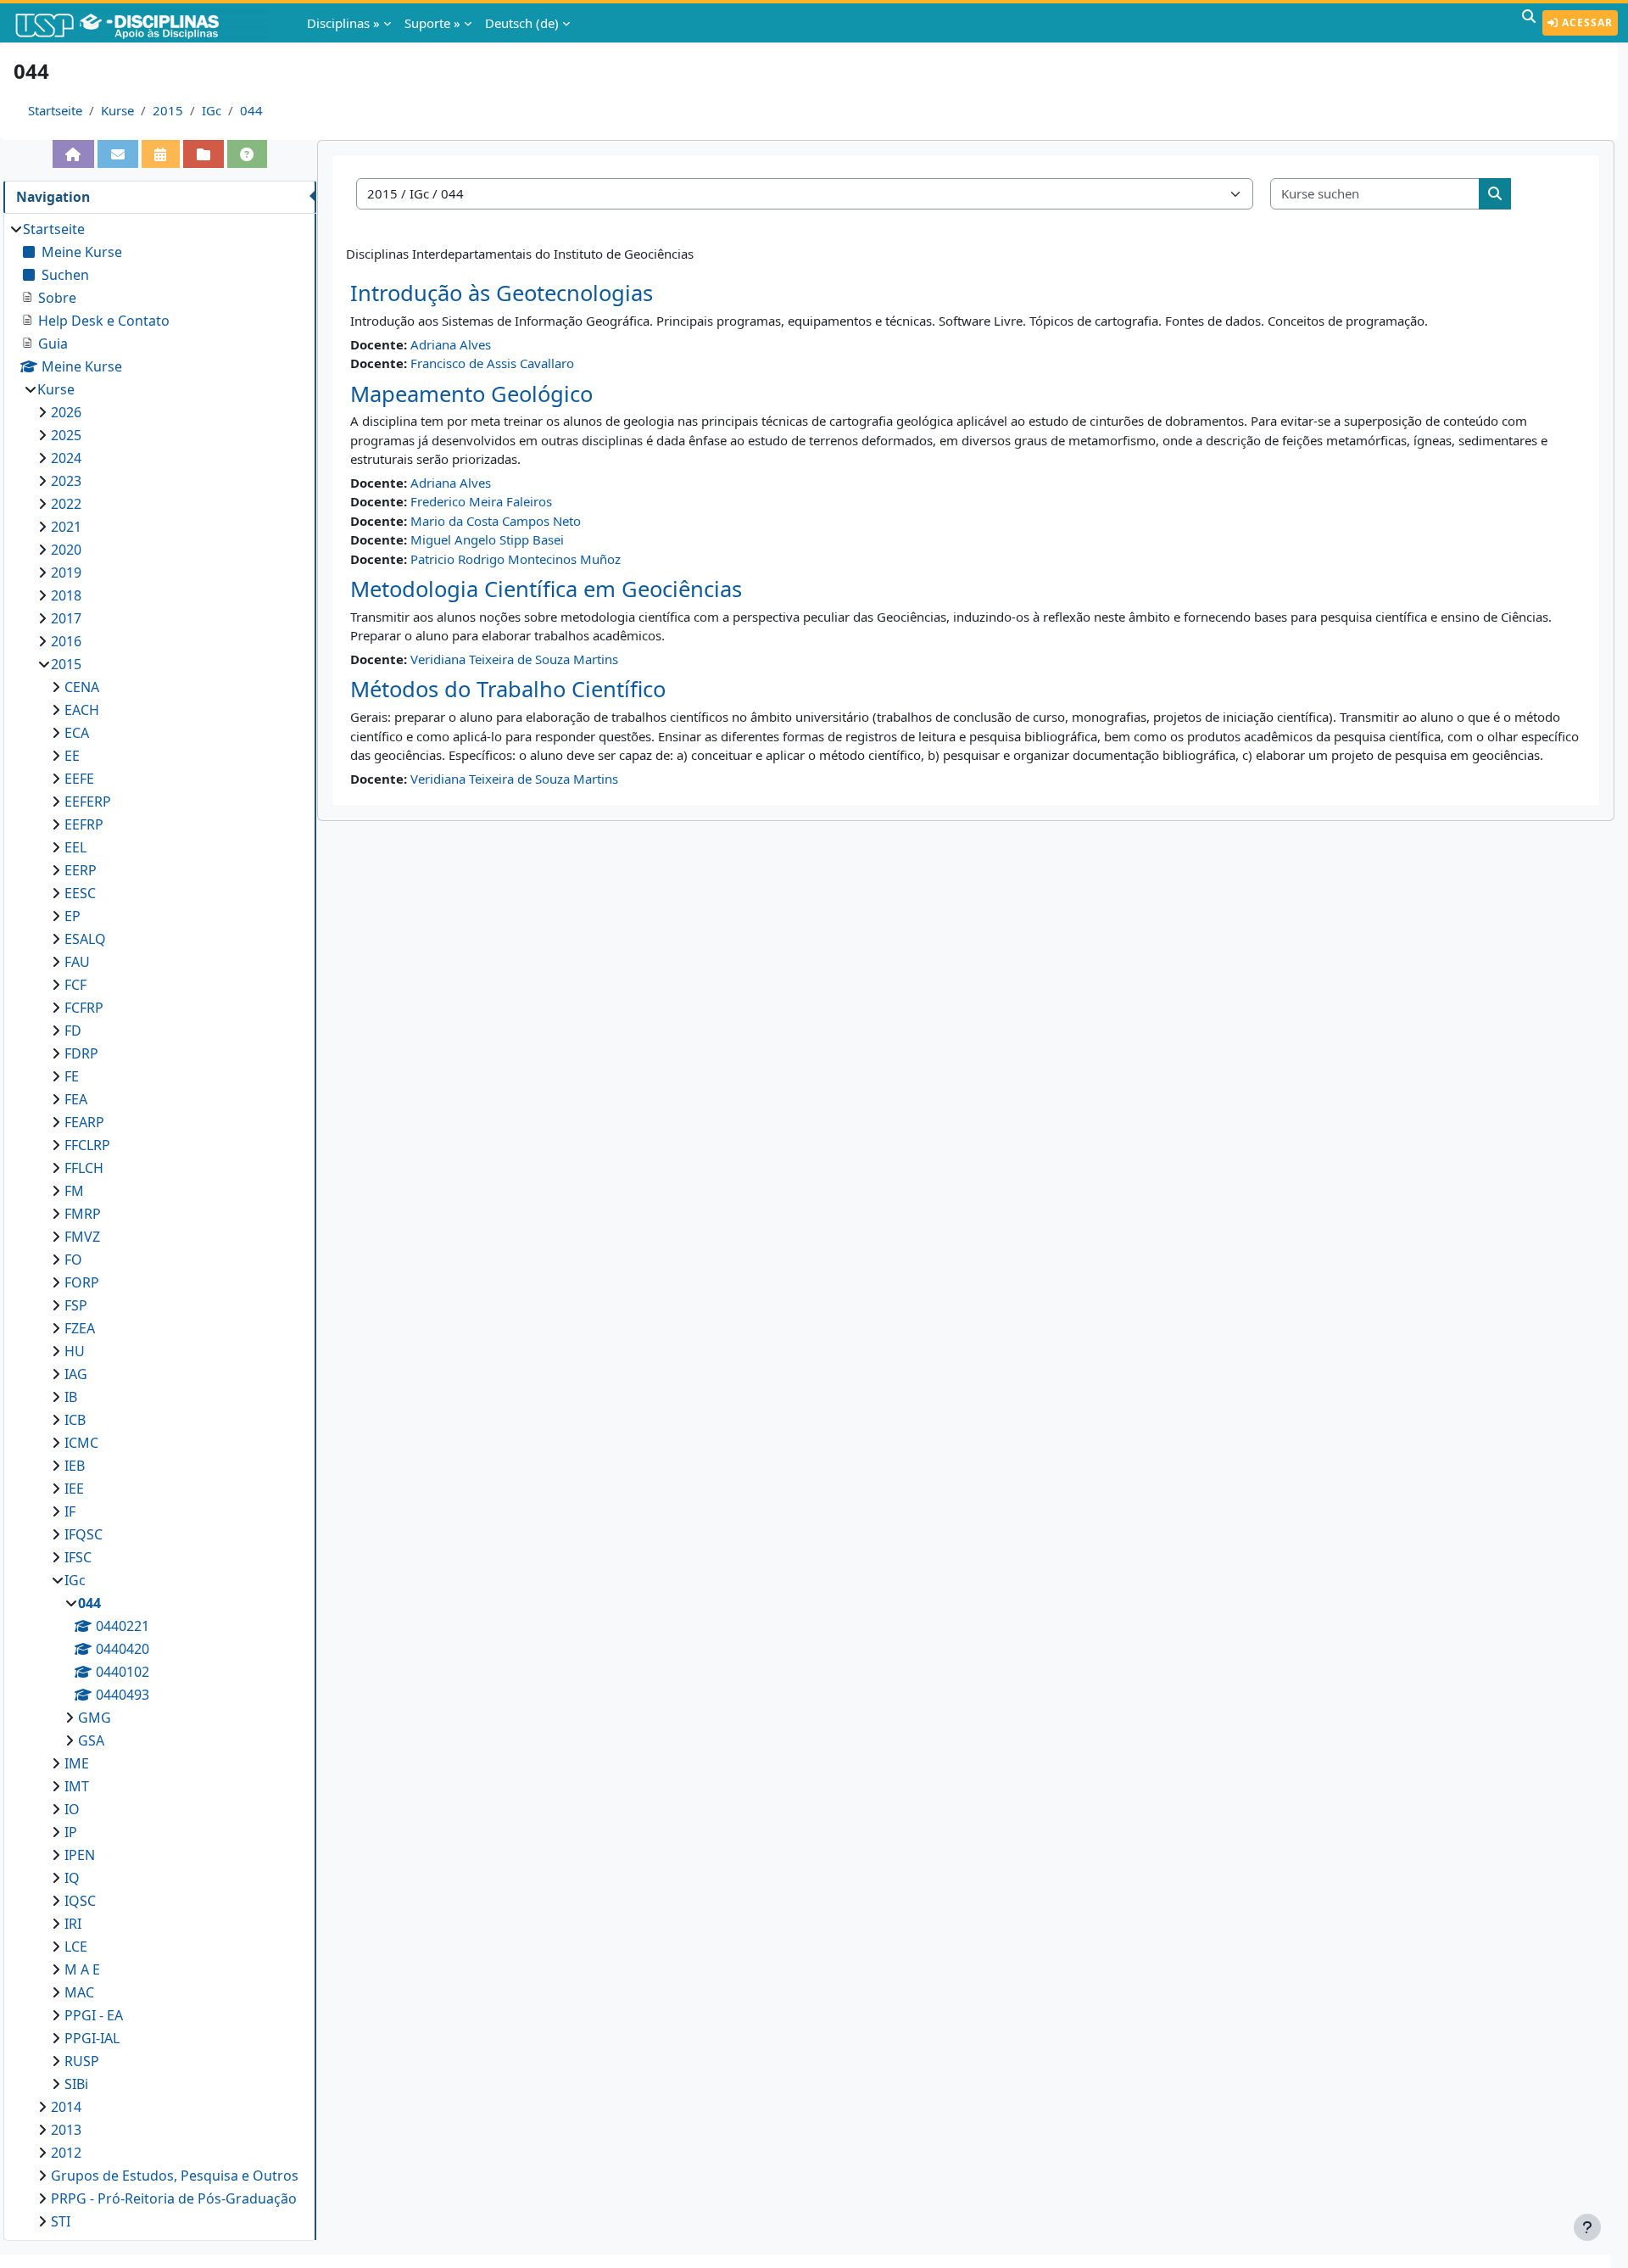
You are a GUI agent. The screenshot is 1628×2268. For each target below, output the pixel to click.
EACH (82, 710)
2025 (66, 435)
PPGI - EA (94, 2015)
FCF (75, 985)
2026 (66, 412)
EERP (81, 870)
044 (251, 110)
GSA (91, 1740)
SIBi (76, 2084)
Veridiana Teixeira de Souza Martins (514, 659)
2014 (66, 2107)
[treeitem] (159, 1225)
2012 (66, 2153)
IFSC (78, 1557)
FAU (77, 962)
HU (75, 1351)
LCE (76, 1947)
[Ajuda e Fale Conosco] (248, 154)
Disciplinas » (343, 23)
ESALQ (85, 939)
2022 (66, 504)
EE (72, 756)
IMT (77, 1786)
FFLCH (84, 1168)
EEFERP (88, 802)
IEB (75, 1466)
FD (73, 1031)
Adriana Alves (451, 344)
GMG (95, 1718)
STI (61, 2221)
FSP (76, 1305)
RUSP (82, 2061)
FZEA (80, 1328)
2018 (66, 595)
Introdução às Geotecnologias (502, 293)
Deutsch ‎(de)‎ (522, 23)
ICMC (81, 1443)
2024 (66, 458)
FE (72, 1076)
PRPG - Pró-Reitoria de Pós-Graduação (174, 2198)
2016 (66, 641)
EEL (75, 847)
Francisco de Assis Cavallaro (492, 363)
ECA (77, 733)
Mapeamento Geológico (471, 394)
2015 (168, 110)
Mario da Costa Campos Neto (496, 521)
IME (77, 1763)
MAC (79, 1992)
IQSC (80, 1901)
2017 (66, 618)
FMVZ (82, 1237)
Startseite (55, 110)
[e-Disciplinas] (142, 23)
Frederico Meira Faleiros (481, 501)
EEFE (79, 779)
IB (71, 1397)
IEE (74, 1489)
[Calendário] (161, 154)
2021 (66, 527)
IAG (76, 1374)
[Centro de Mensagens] (118, 154)
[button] (1529, 23)
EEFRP (84, 824)
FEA (76, 1099)
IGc (212, 110)
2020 (66, 550)
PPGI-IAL (92, 2038)
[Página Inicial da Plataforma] (74, 154)
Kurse (117, 110)
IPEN (80, 1855)
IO (72, 1809)
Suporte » (432, 23)
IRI (73, 1924)
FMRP (83, 1214)
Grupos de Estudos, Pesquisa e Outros (175, 2176)
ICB (75, 1420)
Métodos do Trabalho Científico (508, 689)
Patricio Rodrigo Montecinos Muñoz (516, 559)
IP (71, 1832)
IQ (72, 1878)
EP (72, 916)
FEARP (84, 1122)
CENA (82, 687)
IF (70, 1511)
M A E (82, 1969)
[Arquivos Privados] (203, 154)
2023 (66, 481)
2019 (66, 573)
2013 (66, 2130)
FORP (82, 1282)
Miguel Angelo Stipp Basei (487, 539)
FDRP (81, 1053)
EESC (80, 893)
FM (74, 1191)
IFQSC (84, 1534)
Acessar (1586, 22)
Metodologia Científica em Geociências (546, 589)
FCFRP (84, 1008)
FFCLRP (87, 1145)
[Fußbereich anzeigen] (1587, 2227)
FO (73, 1260)
